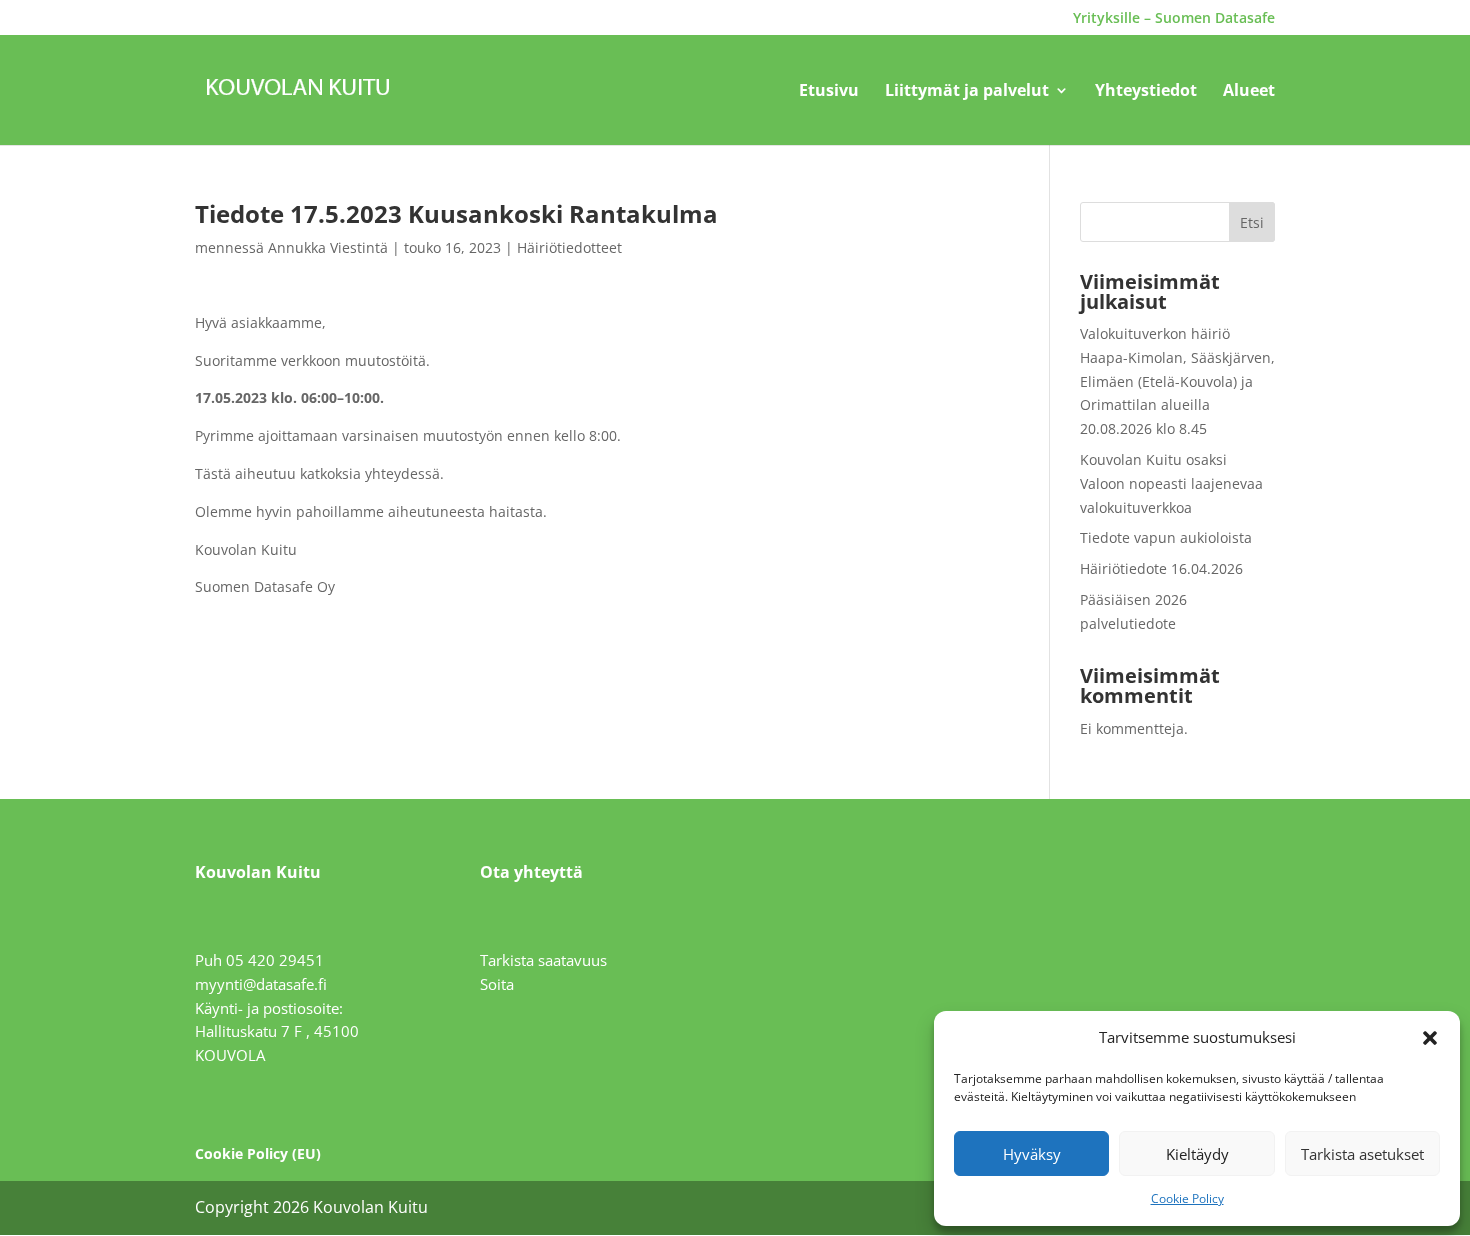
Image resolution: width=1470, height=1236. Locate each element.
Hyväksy (1032, 1154)
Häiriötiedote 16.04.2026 (1161, 568)
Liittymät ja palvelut (967, 92)
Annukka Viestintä (328, 247)
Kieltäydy (1197, 1154)
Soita (497, 984)
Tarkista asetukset (1362, 1154)
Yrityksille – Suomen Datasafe (1174, 19)
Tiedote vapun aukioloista (1166, 537)
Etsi (1252, 222)
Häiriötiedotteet (569, 247)
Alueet (1249, 92)
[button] (1430, 1038)
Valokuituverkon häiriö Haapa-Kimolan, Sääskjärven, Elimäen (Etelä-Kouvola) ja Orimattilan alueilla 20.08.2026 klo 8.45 (1177, 381)
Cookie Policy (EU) (258, 1153)
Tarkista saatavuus (543, 960)
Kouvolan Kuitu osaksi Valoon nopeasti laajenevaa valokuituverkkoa (1171, 483)
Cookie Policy (1187, 1198)
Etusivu (829, 92)
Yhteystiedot (1146, 92)
